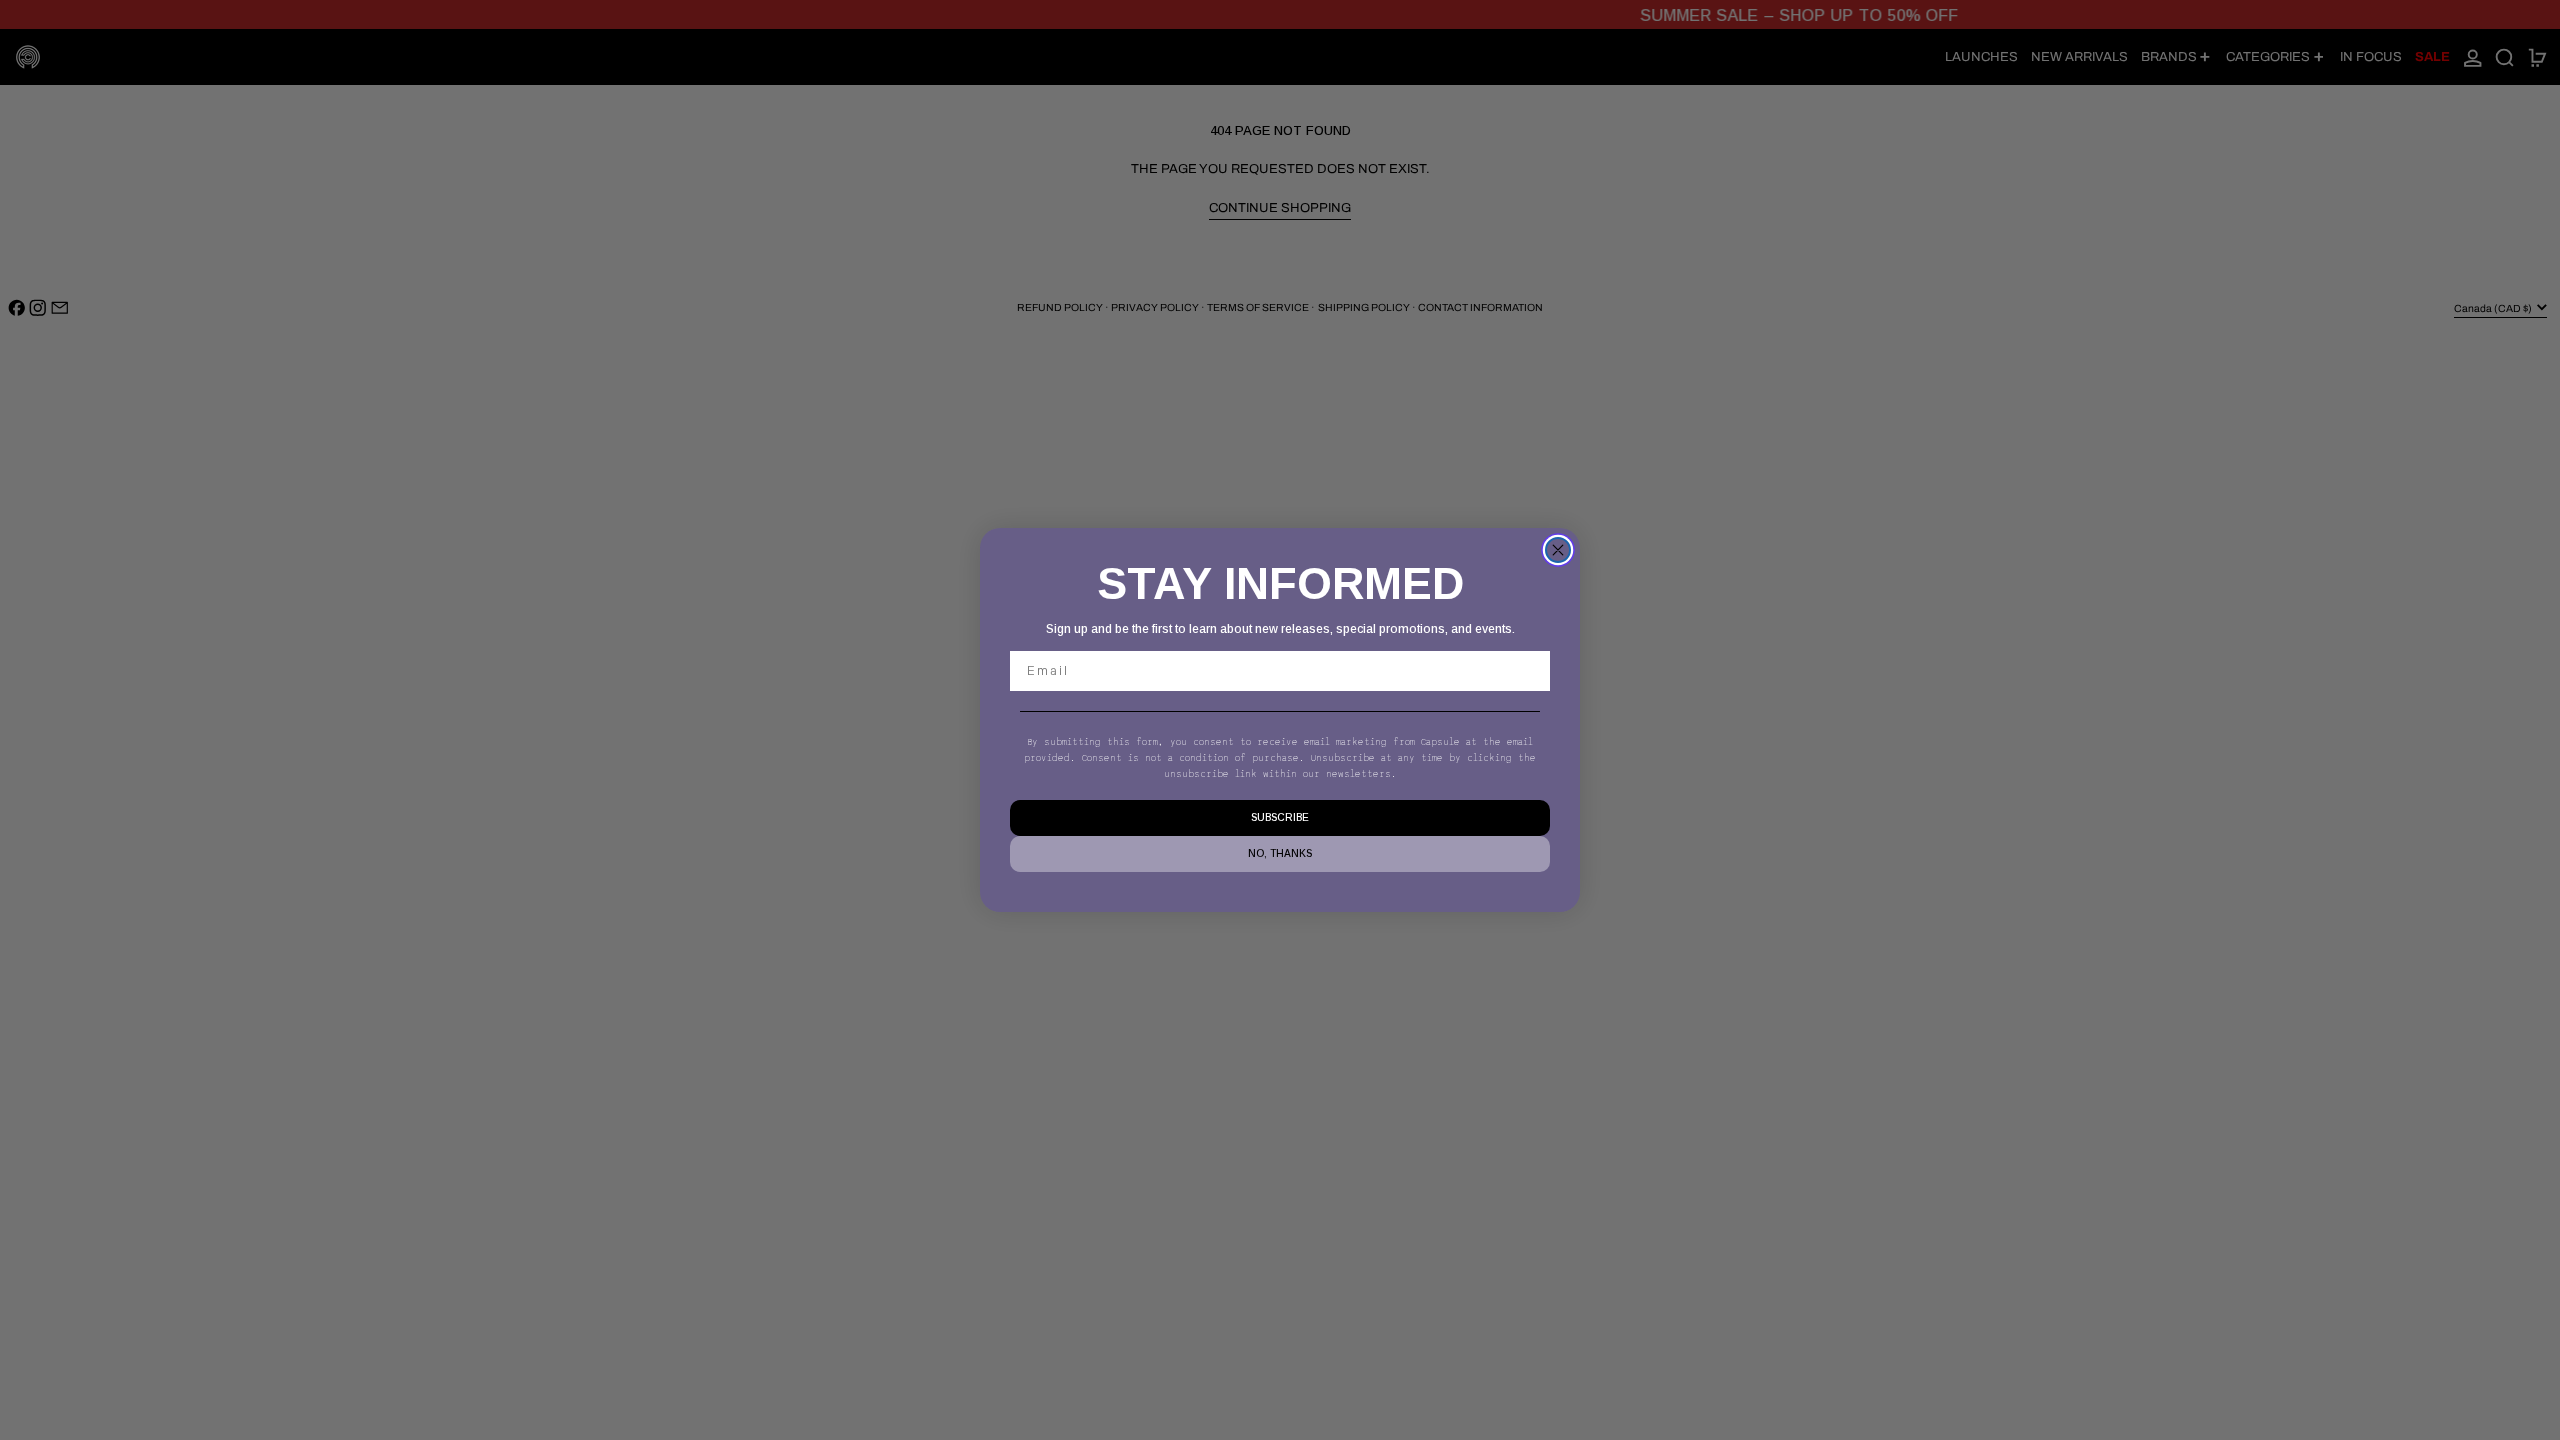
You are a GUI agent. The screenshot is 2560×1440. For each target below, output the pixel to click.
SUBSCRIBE (1280, 817)
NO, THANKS (1280, 853)
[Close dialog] (1558, 550)
